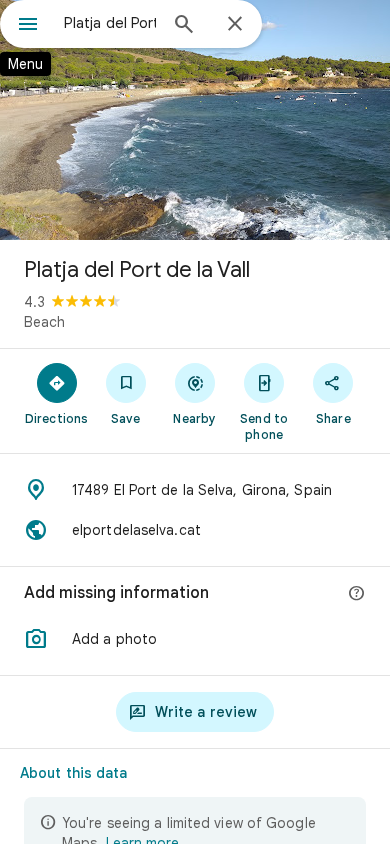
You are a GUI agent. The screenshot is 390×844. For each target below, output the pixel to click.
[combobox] (110, 23)
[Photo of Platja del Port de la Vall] (195, 120)
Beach (44, 322)
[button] (195, 639)
